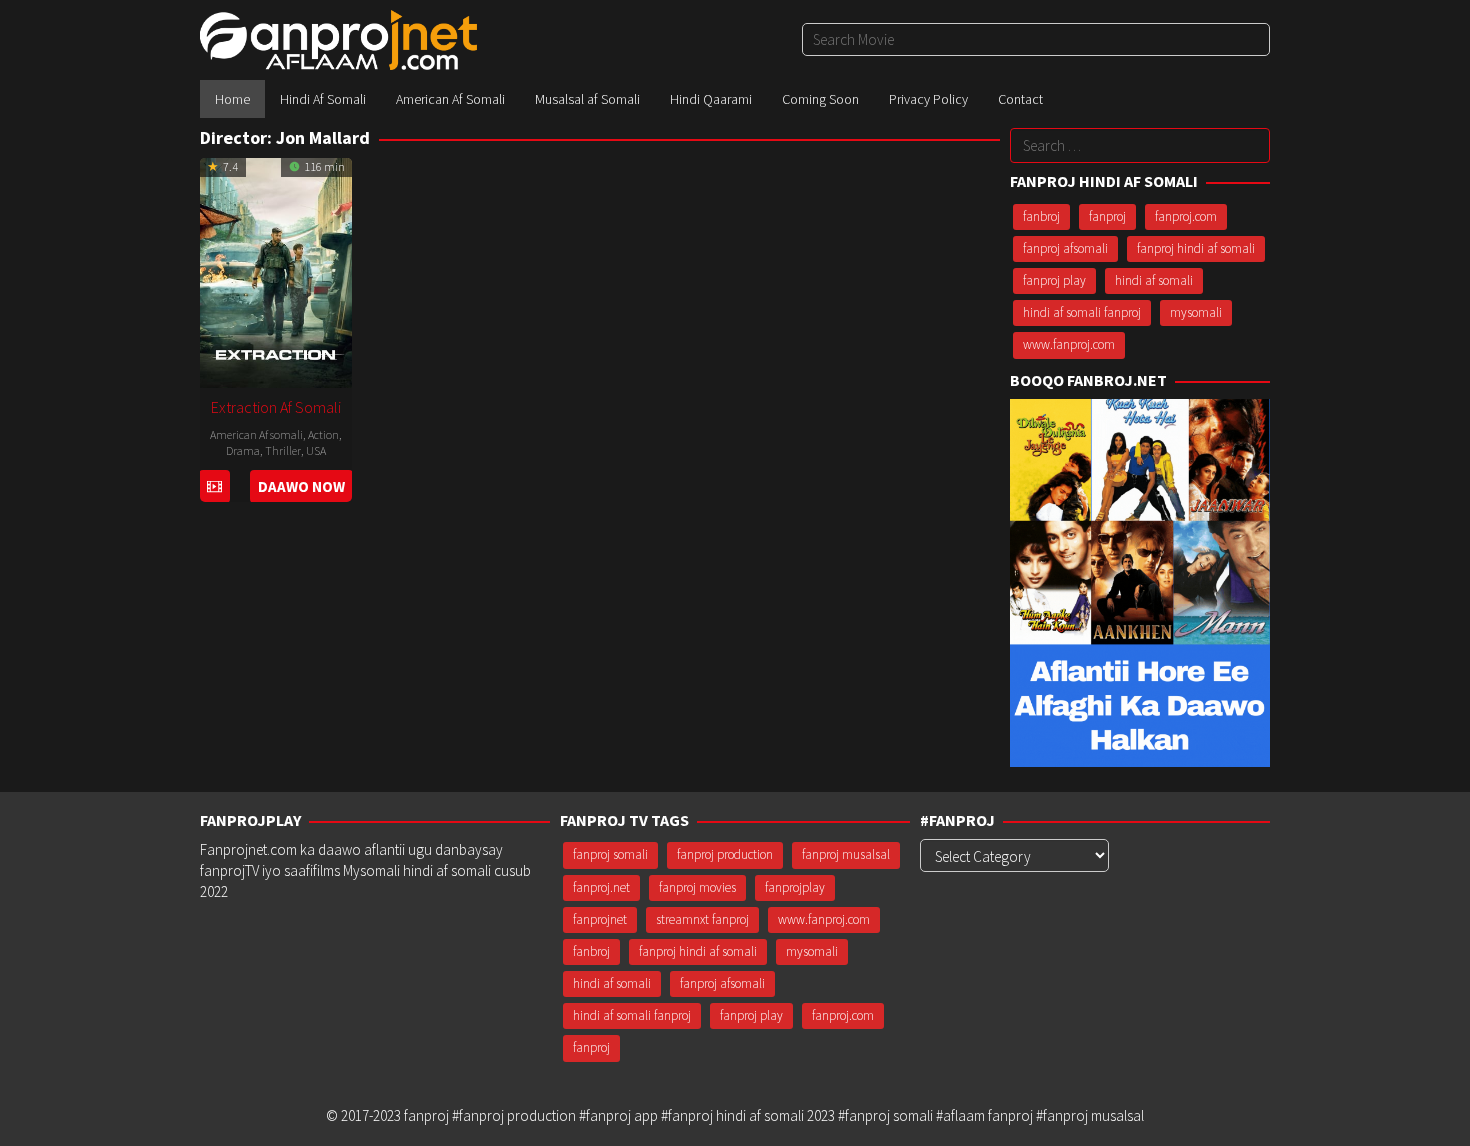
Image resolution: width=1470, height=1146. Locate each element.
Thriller (283, 450)
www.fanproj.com (1069, 344)
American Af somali (256, 434)
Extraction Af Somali (276, 407)
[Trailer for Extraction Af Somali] (214, 486)
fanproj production (725, 854)
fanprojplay (795, 887)
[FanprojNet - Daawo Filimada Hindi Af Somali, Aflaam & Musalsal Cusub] (338, 38)
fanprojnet (600, 919)
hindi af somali (1154, 280)
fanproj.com (1186, 216)
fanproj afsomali (1065, 248)
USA (316, 450)
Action (323, 434)
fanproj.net (601, 887)
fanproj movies (697, 887)
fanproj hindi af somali (1196, 248)
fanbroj (1041, 216)
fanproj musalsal (846, 854)
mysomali (1196, 312)
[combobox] (1036, 39)
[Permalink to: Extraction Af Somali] (276, 270)
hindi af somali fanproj (1082, 312)
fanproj (1107, 216)
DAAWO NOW (301, 486)
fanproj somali (610, 854)
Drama (243, 450)
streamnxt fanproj (702, 919)
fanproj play (1054, 280)
